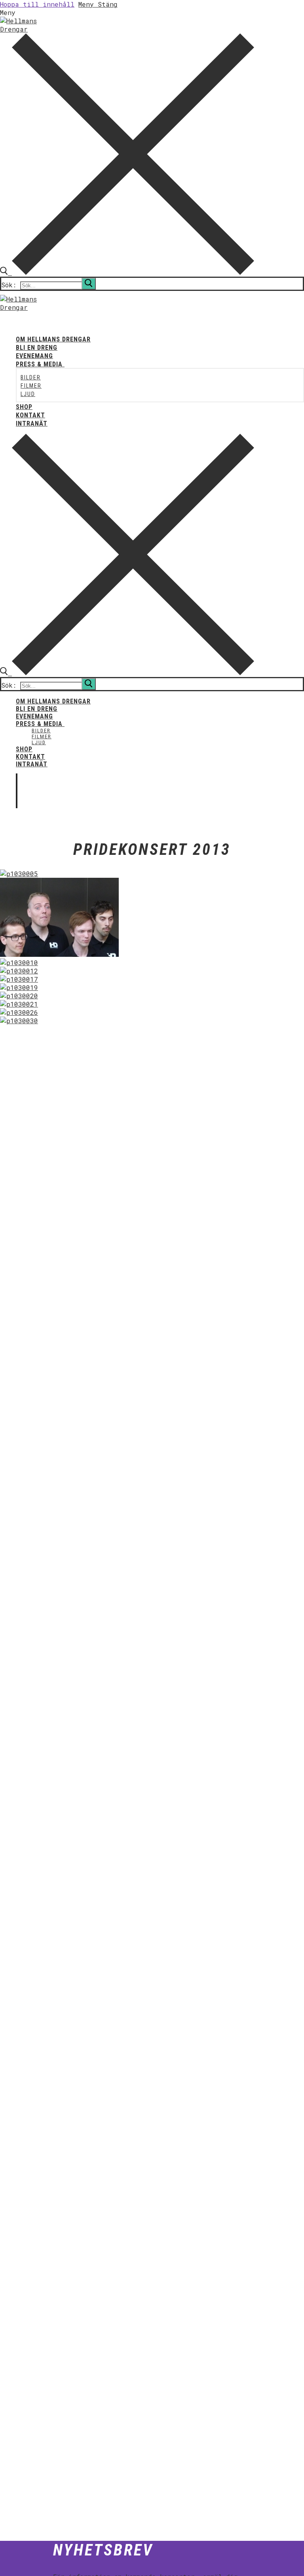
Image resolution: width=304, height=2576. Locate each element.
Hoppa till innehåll (37, 4)
